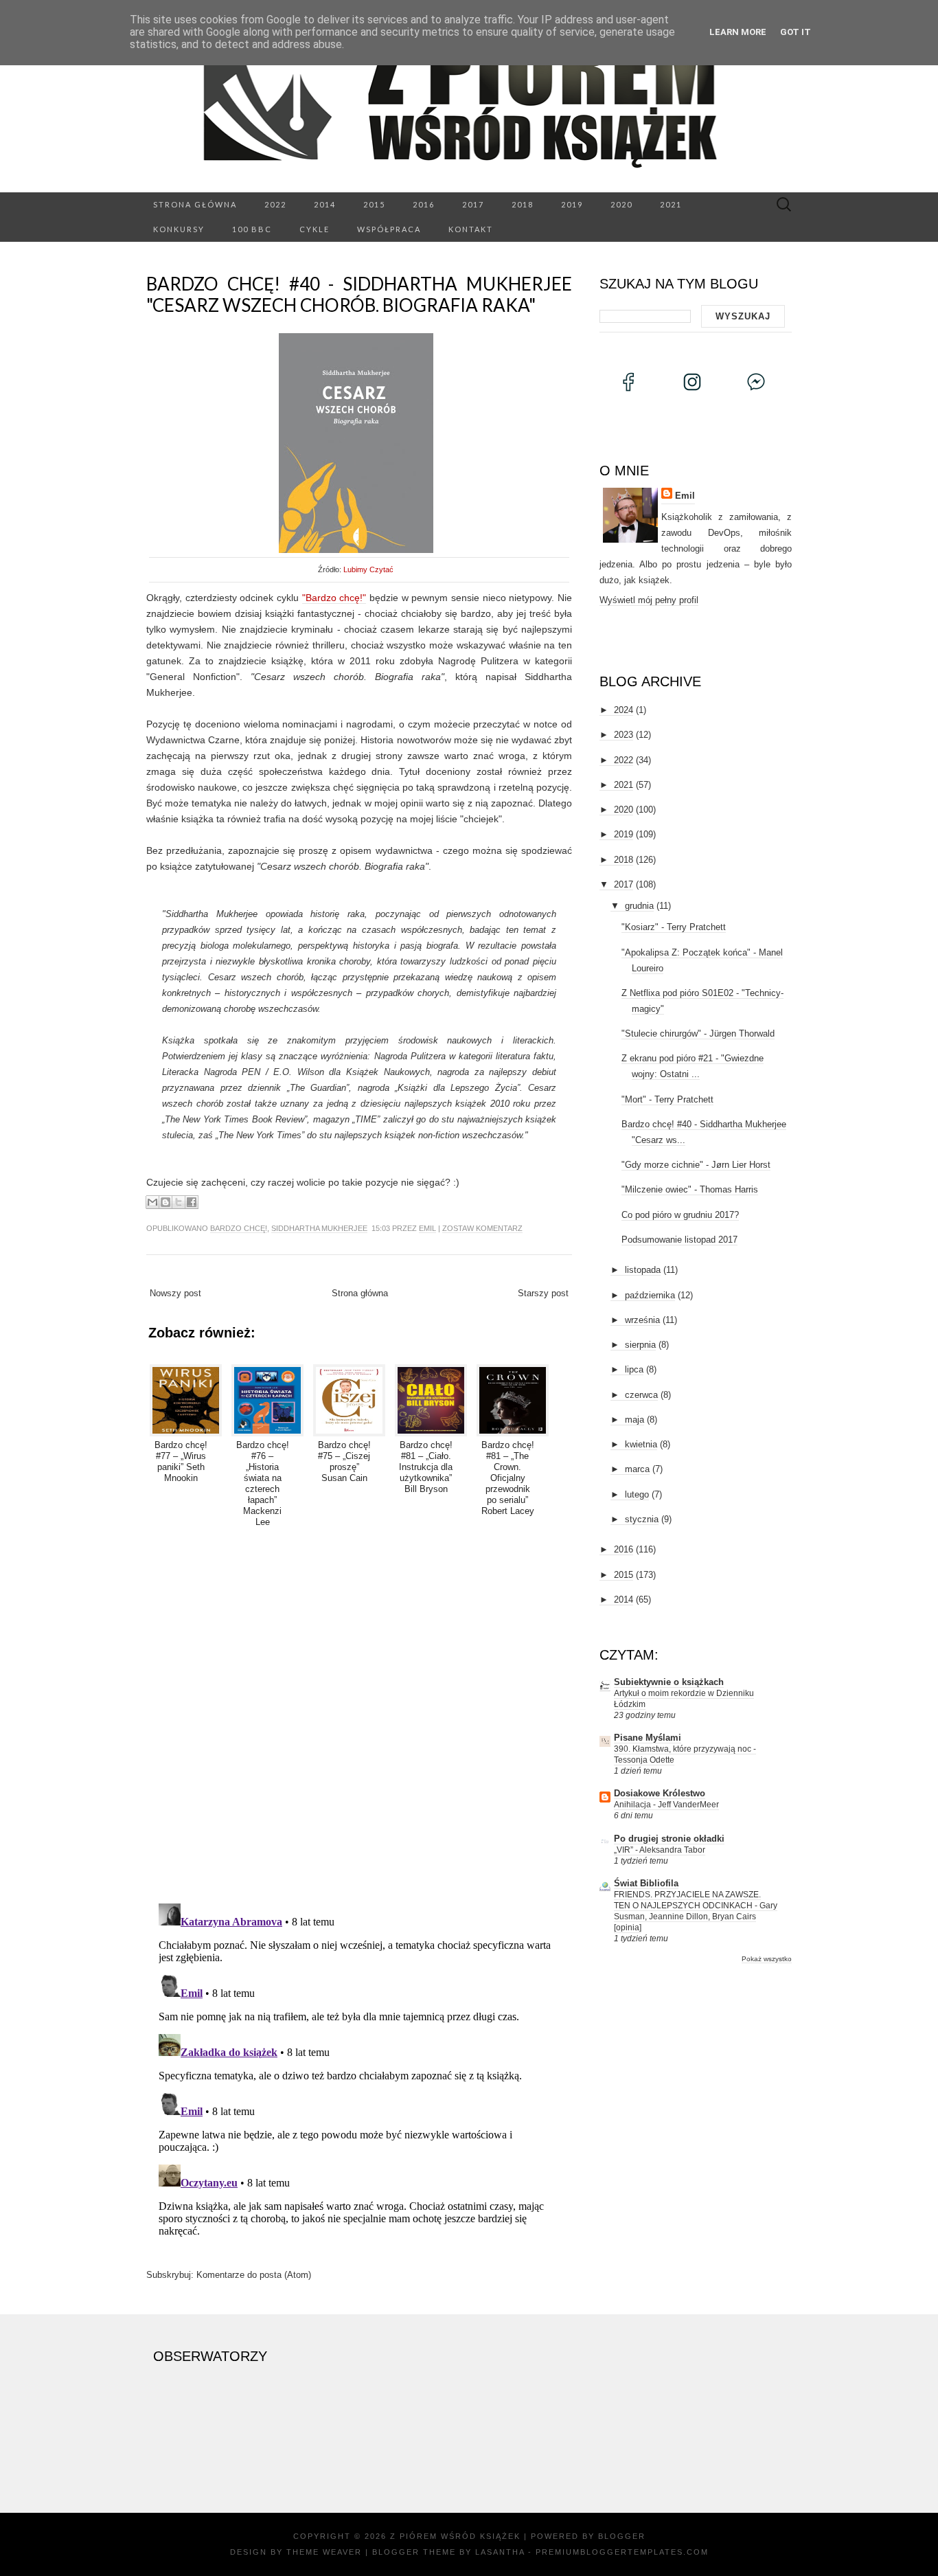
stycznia (642, 1519)
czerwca (641, 1395)
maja (634, 1420)
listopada (643, 1270)
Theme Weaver (324, 2552)
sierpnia (640, 1345)
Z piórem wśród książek (455, 2536)
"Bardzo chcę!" (334, 598)
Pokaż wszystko (767, 1959)
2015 (374, 204)
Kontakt (471, 229)
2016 (424, 204)
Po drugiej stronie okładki (669, 1839)
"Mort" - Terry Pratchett (667, 1099)
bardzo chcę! (239, 1228)
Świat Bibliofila (646, 1883)
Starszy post (543, 1293)
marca (637, 1469)
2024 (624, 710)
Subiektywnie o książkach (669, 1682)
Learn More (738, 32)
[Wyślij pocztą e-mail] (152, 1202)
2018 (523, 204)
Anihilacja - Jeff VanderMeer (666, 1805)
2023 (624, 735)
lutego (637, 1494)
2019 (572, 204)
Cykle (314, 229)
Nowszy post (175, 1293)
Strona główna (195, 204)
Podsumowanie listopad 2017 (679, 1240)
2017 (473, 204)
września (642, 1320)
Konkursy (179, 229)
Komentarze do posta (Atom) (254, 2275)
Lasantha (500, 2552)
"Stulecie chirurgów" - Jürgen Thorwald (698, 1033)
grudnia (639, 906)
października (650, 1295)
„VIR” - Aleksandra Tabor (660, 1850)
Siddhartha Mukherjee (319, 1228)
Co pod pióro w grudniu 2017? (680, 1215)
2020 (621, 204)
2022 (275, 204)
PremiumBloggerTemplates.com (622, 2552)
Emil (427, 1228)
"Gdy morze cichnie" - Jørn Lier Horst (696, 1165)
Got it (796, 32)
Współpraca (389, 229)
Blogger (622, 2536)
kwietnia (641, 1444)
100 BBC (252, 229)
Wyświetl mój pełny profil (649, 600)
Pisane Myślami (648, 1738)
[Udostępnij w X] (179, 1202)
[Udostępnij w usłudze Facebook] (192, 1202)
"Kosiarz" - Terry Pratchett (674, 927)
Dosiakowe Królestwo (660, 1793)
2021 (671, 204)
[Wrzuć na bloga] (165, 1202)
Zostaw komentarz (482, 1228)
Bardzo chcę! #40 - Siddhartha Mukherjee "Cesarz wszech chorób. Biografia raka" (359, 294)
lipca (634, 1369)
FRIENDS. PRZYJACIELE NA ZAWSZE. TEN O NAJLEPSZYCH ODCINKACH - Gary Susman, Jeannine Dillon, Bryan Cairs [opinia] (696, 1911)
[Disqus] (359, 1713)
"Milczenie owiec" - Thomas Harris (690, 1189)
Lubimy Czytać (368, 569)
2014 (325, 204)
